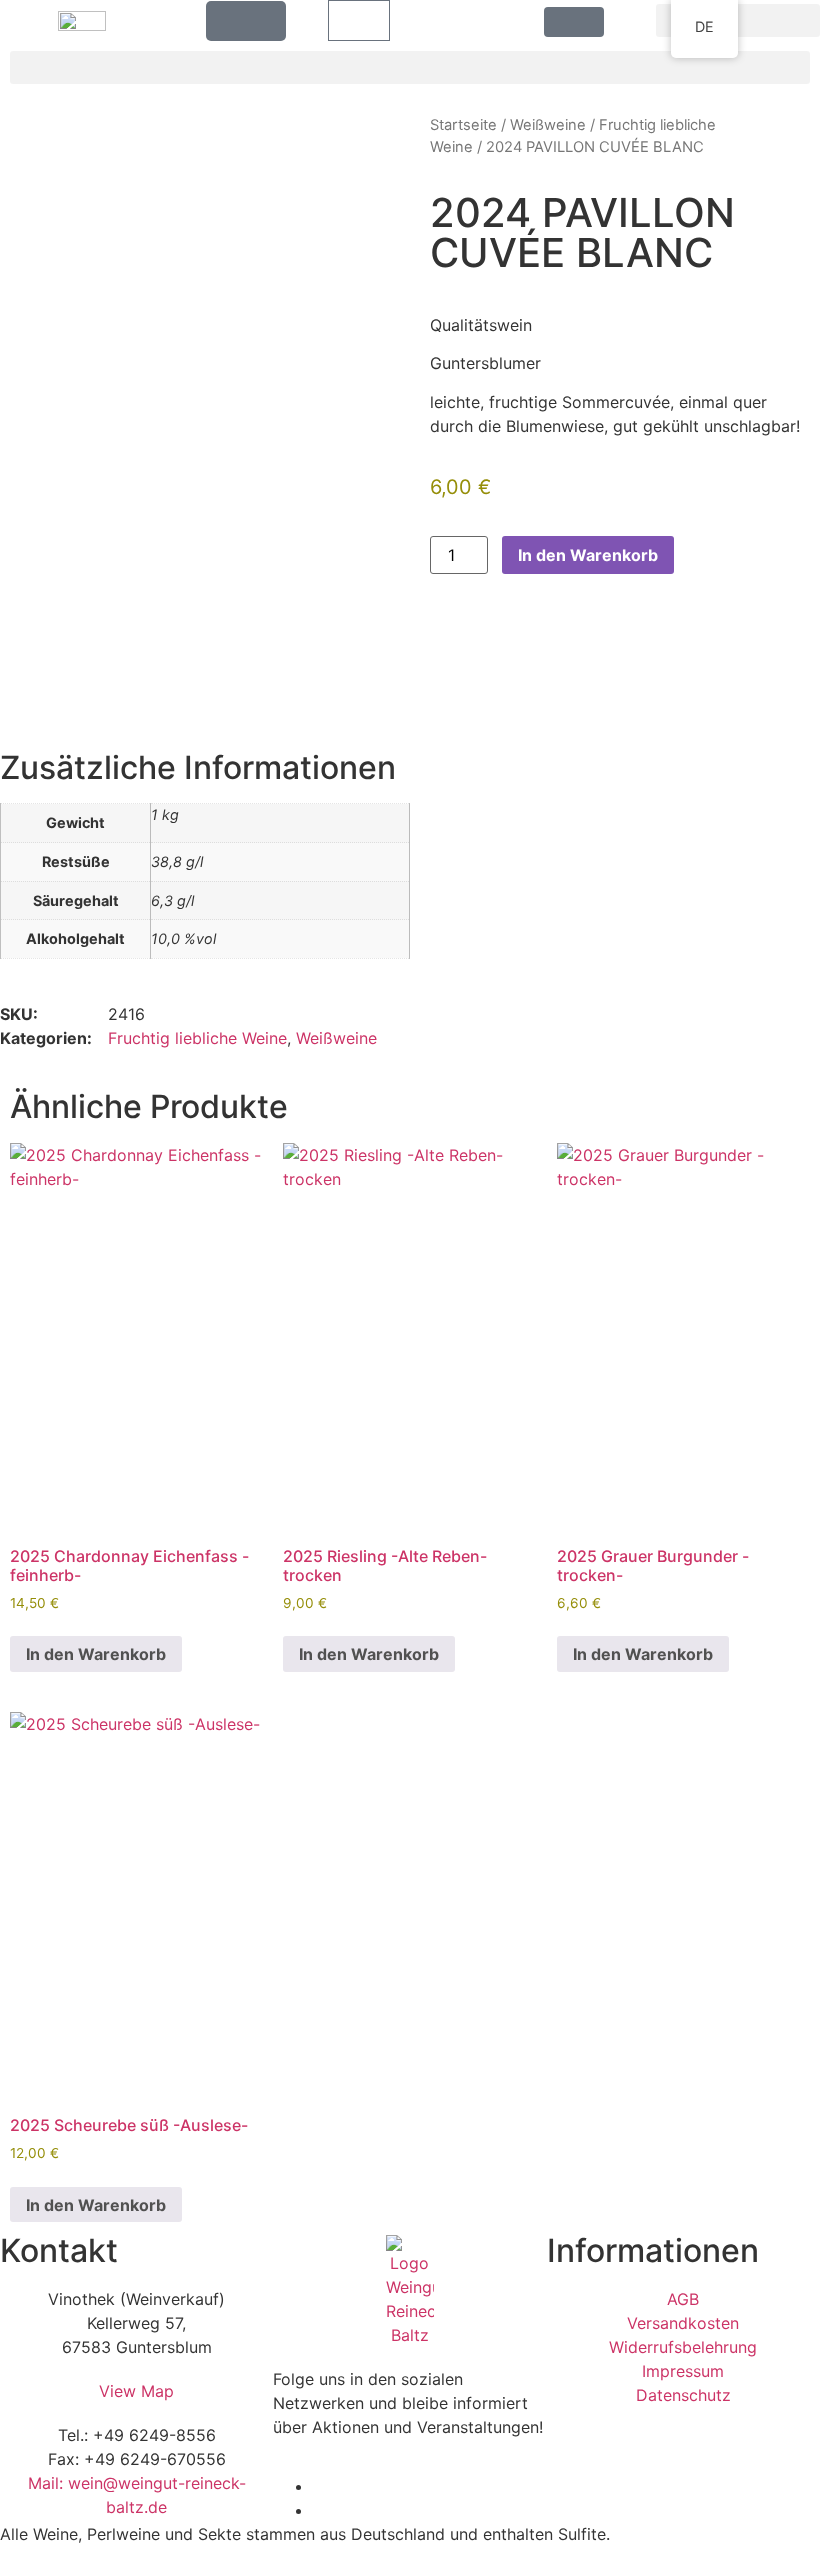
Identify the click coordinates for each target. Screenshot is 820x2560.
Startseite (463, 125)
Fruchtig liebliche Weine (197, 1038)
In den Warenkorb (588, 555)
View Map (136, 2391)
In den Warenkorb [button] (96, 1654)
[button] (738, 20)
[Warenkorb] (359, 20)
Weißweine (548, 125)
